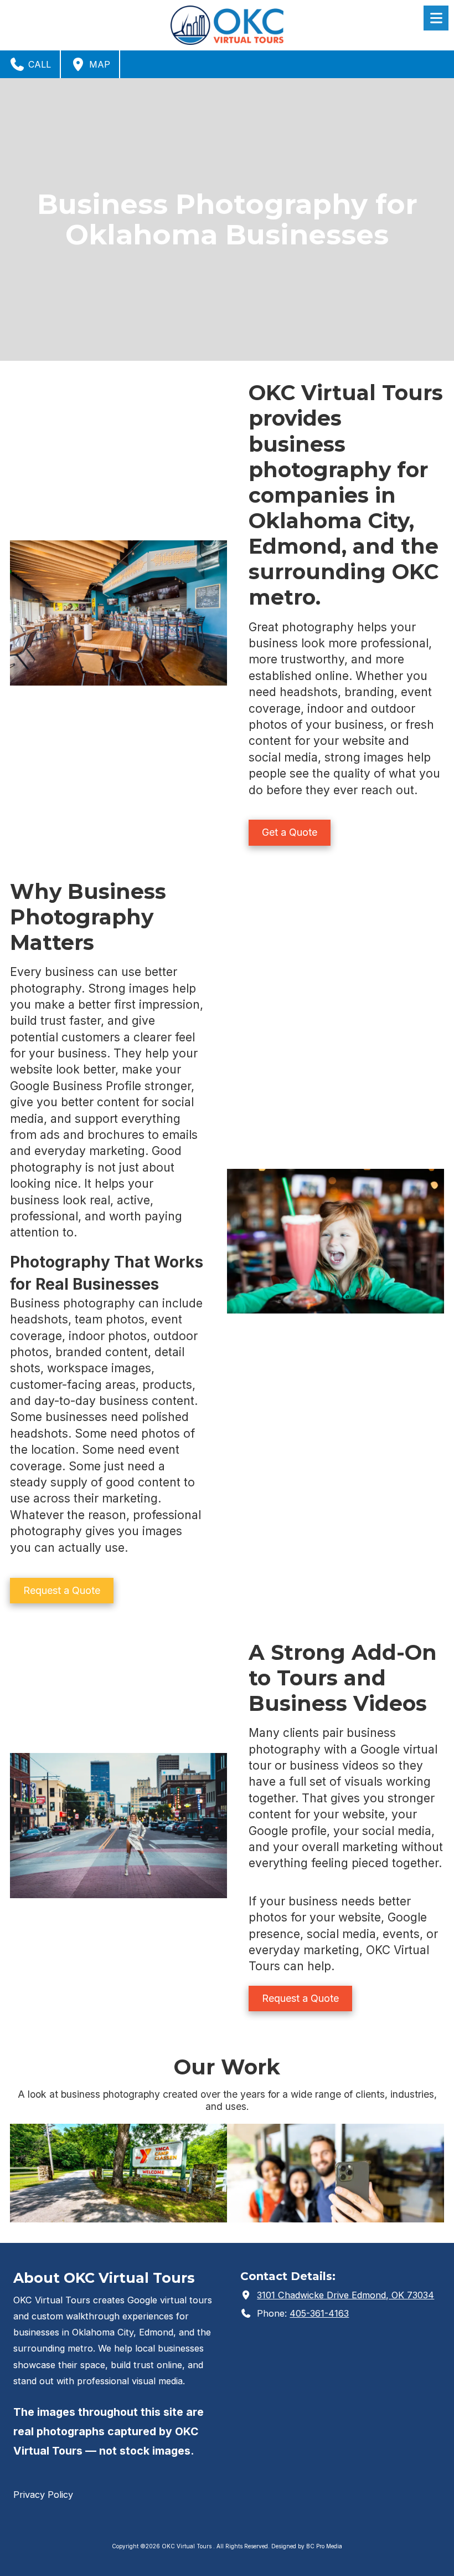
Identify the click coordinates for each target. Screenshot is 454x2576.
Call (38, 64)
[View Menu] (436, 18)
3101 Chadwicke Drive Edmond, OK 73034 (345, 2295)
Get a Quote (290, 832)
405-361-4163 (319, 2313)
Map (98, 64)
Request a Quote (62, 1590)
